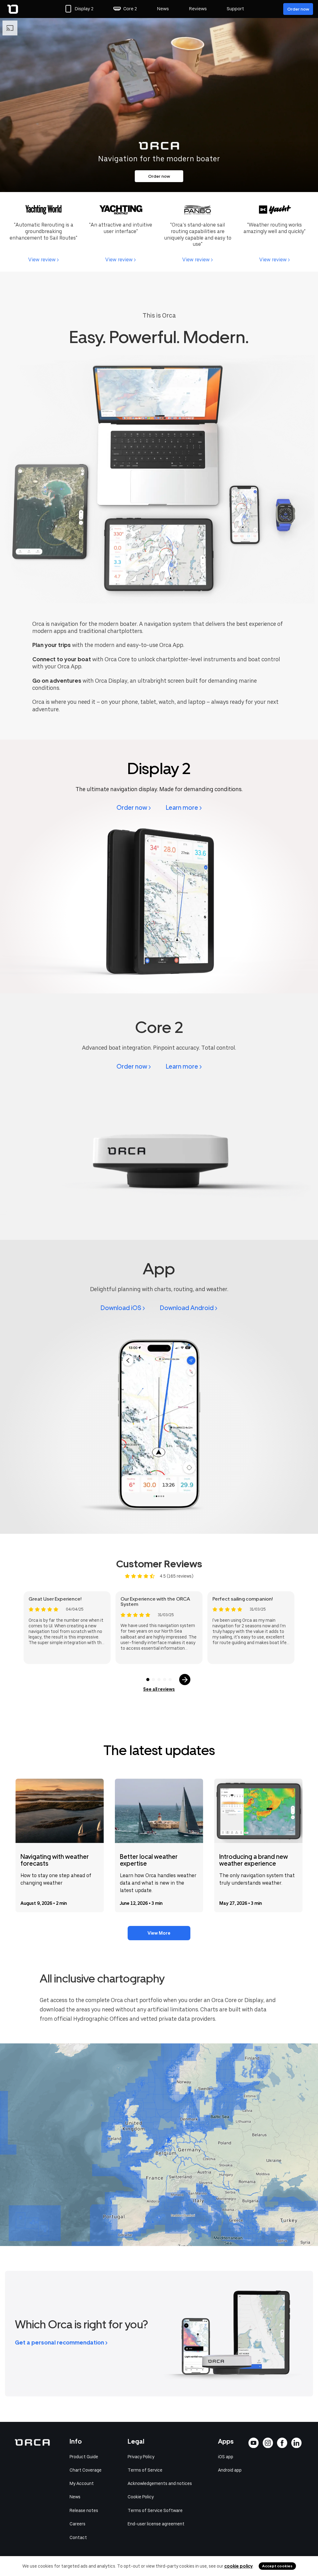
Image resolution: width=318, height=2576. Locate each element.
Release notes (84, 2510)
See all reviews (159, 1689)
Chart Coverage (86, 2470)
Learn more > (184, 808)
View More (159, 1933)
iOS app (226, 2457)
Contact (78, 2537)
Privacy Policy (141, 2457)
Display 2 (84, 9)
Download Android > (189, 1308)
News (163, 9)
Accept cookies (277, 2566)
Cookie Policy (141, 2497)
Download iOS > (123, 1308)
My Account (82, 2483)
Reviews (198, 9)
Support (235, 9)
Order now (298, 9)
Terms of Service (145, 2470)
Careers (77, 2524)
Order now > (134, 808)
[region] (159, 2145)
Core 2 (130, 9)
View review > (43, 260)
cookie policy (238, 2566)
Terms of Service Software (155, 2510)
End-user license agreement (156, 2524)
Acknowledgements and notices (160, 2483)
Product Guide (84, 2457)
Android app (230, 2470)
